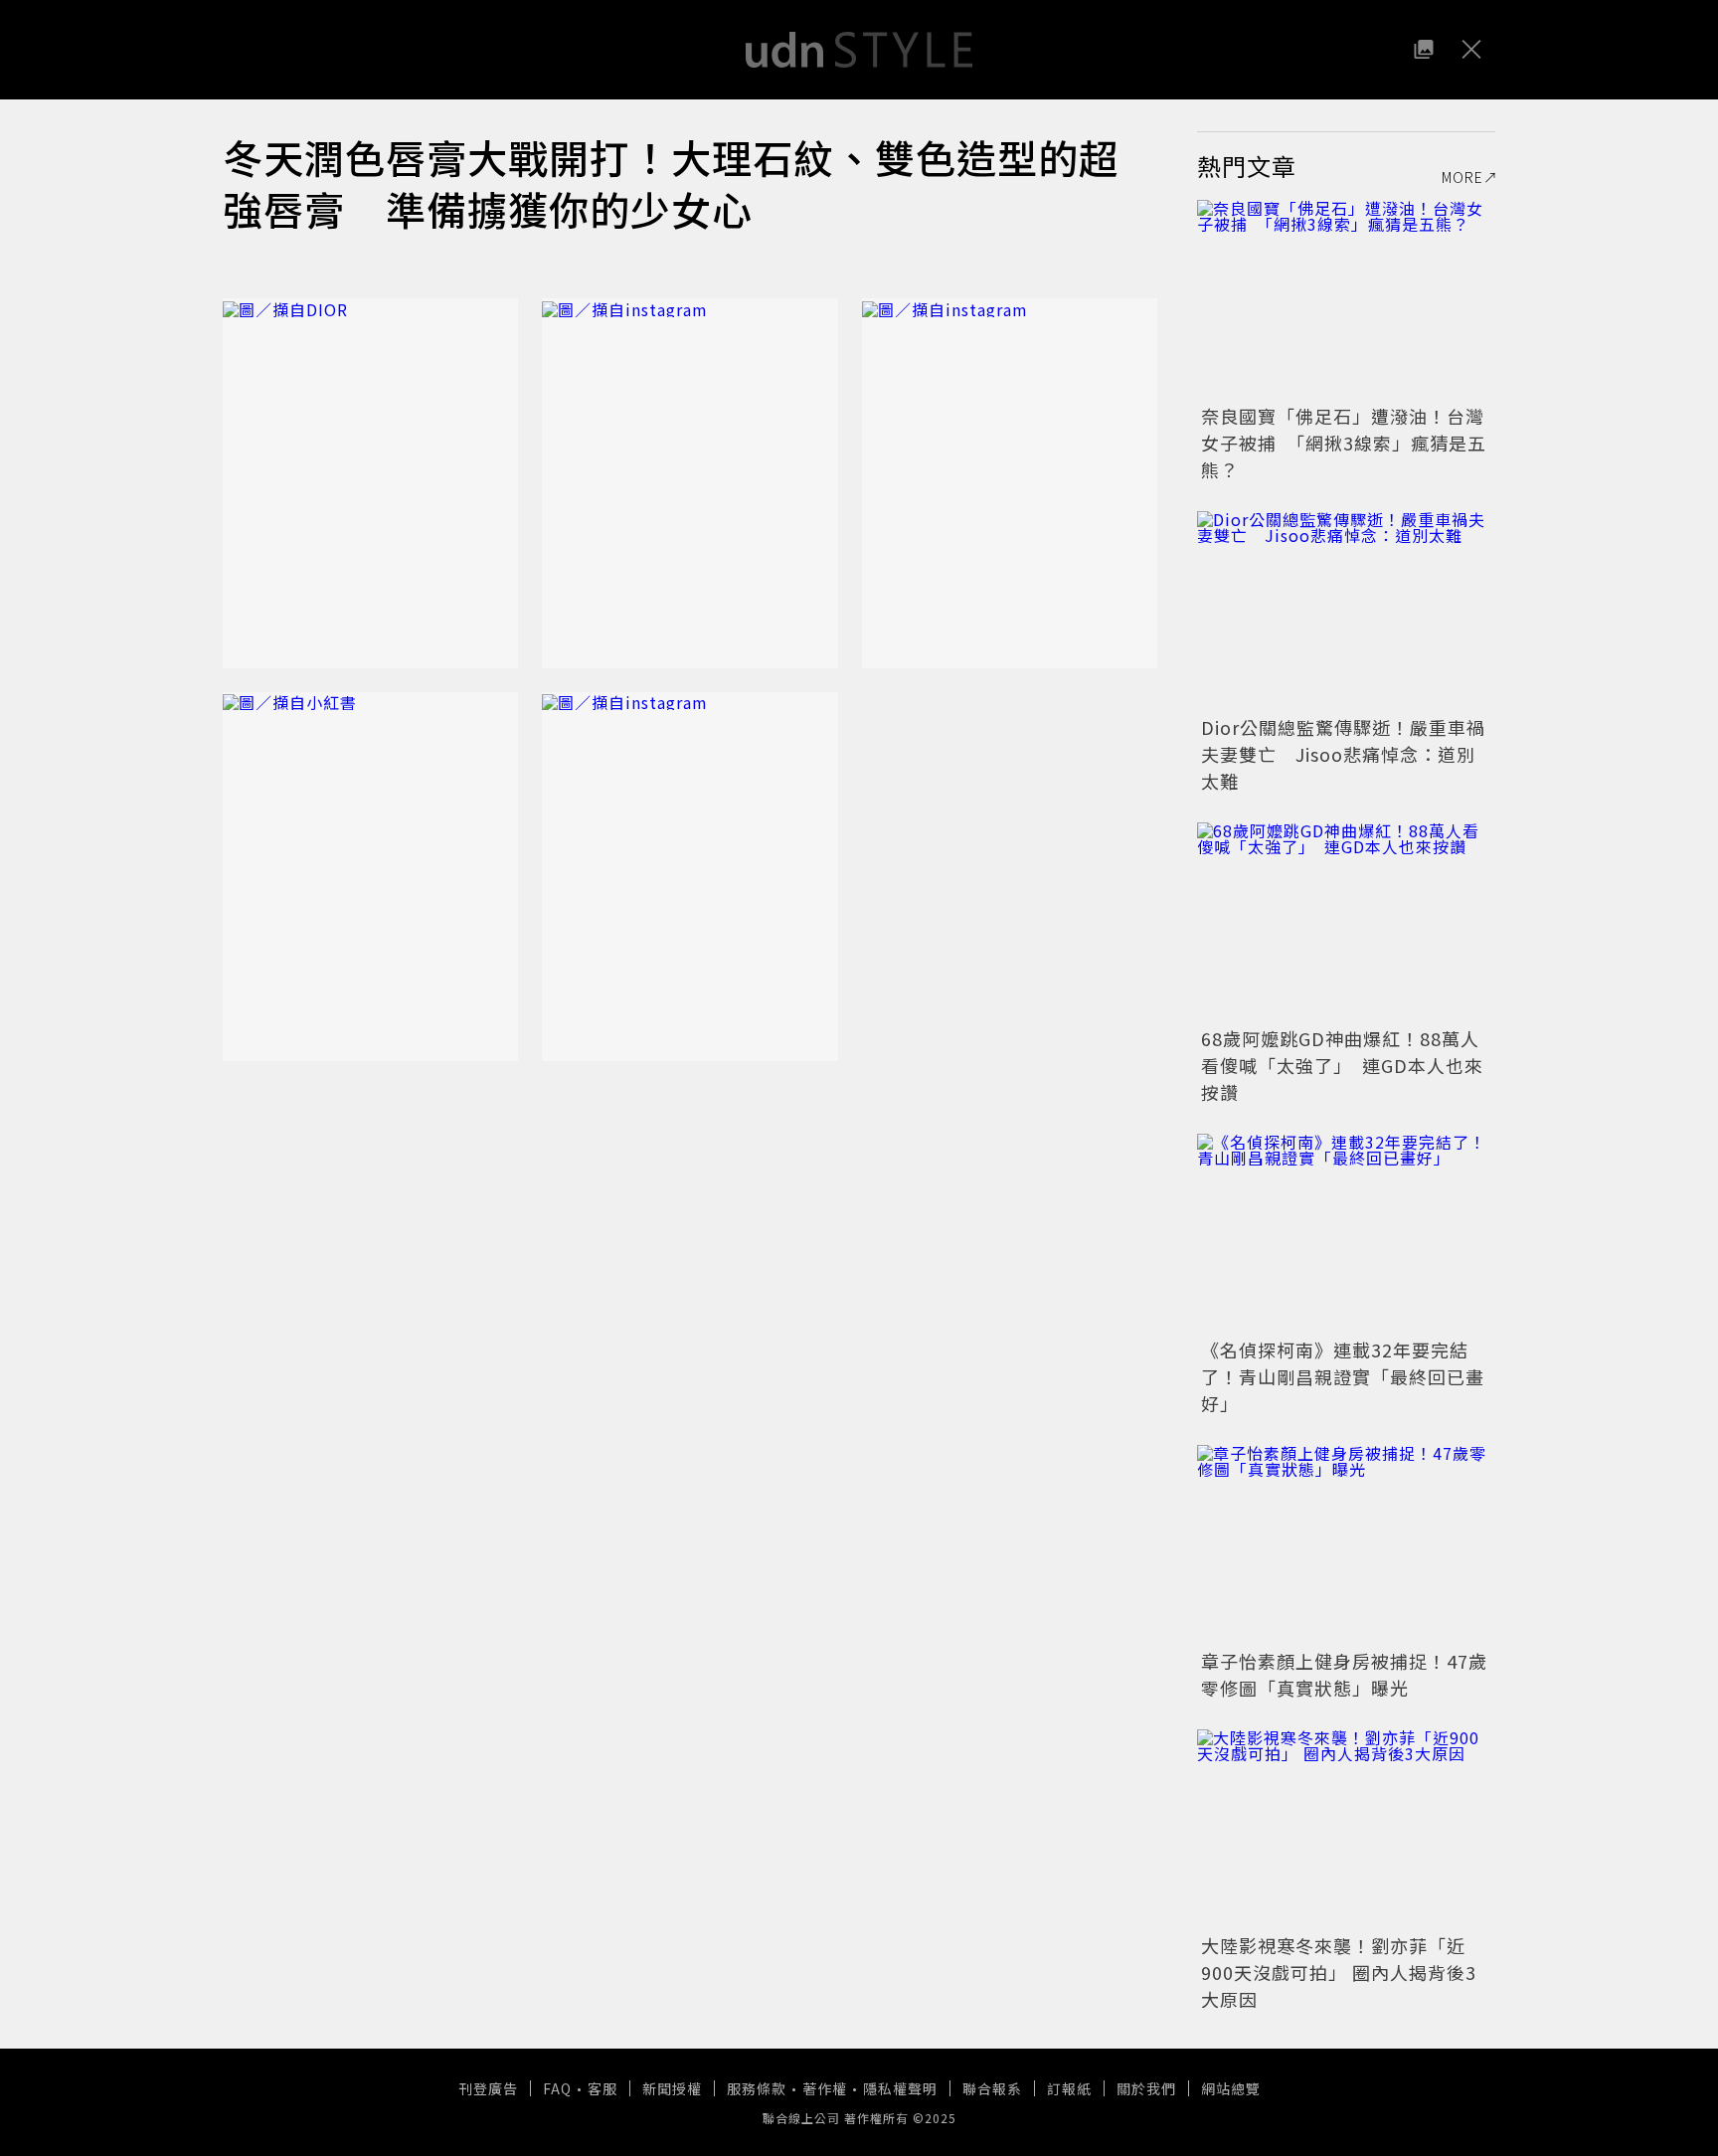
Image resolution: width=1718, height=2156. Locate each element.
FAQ (557, 2088)
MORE (1462, 177)
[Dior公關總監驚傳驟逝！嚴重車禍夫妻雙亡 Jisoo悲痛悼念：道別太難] (1346, 611)
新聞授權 (672, 2088)
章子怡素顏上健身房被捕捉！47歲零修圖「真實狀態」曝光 (1344, 1674)
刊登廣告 (488, 2088)
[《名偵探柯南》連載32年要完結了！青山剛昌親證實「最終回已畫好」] (1346, 1233)
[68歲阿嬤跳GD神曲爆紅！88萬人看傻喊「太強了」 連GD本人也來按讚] (1346, 922)
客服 (602, 2088)
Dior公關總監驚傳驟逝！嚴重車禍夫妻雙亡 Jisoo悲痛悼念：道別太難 (1343, 754)
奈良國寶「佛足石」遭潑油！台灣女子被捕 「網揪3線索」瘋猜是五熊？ (1344, 443)
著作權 (825, 2088)
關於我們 (1146, 2088)
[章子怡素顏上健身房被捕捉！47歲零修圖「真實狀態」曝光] (1346, 1544)
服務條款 (757, 2088)
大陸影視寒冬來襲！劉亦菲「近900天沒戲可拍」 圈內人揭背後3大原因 (1339, 1972)
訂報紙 (1069, 2088)
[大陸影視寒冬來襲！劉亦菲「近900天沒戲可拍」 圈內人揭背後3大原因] (1346, 1829)
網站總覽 (1231, 2088)
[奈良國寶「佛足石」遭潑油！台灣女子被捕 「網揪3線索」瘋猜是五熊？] (1346, 299)
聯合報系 (992, 2088)
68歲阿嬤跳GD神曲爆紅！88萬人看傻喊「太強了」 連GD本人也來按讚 (1342, 1065)
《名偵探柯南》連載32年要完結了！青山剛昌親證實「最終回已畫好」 (1343, 1376)
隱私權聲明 (900, 2088)
